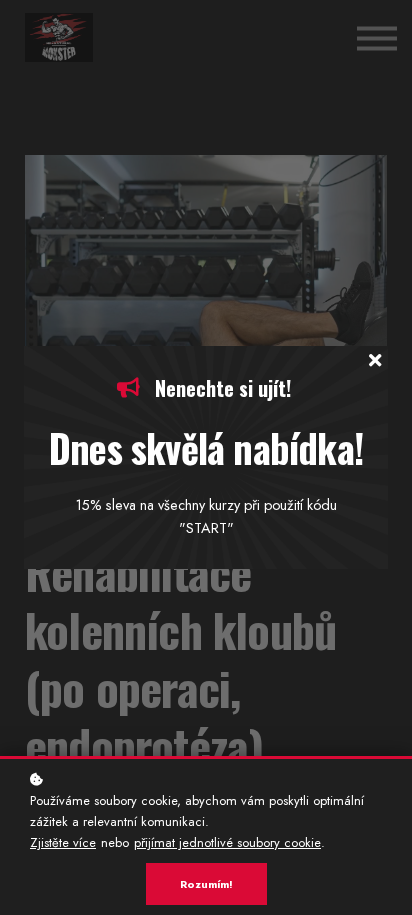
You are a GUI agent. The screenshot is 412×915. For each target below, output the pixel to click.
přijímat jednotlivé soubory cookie (227, 842)
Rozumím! (206, 884)
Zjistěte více (63, 842)
